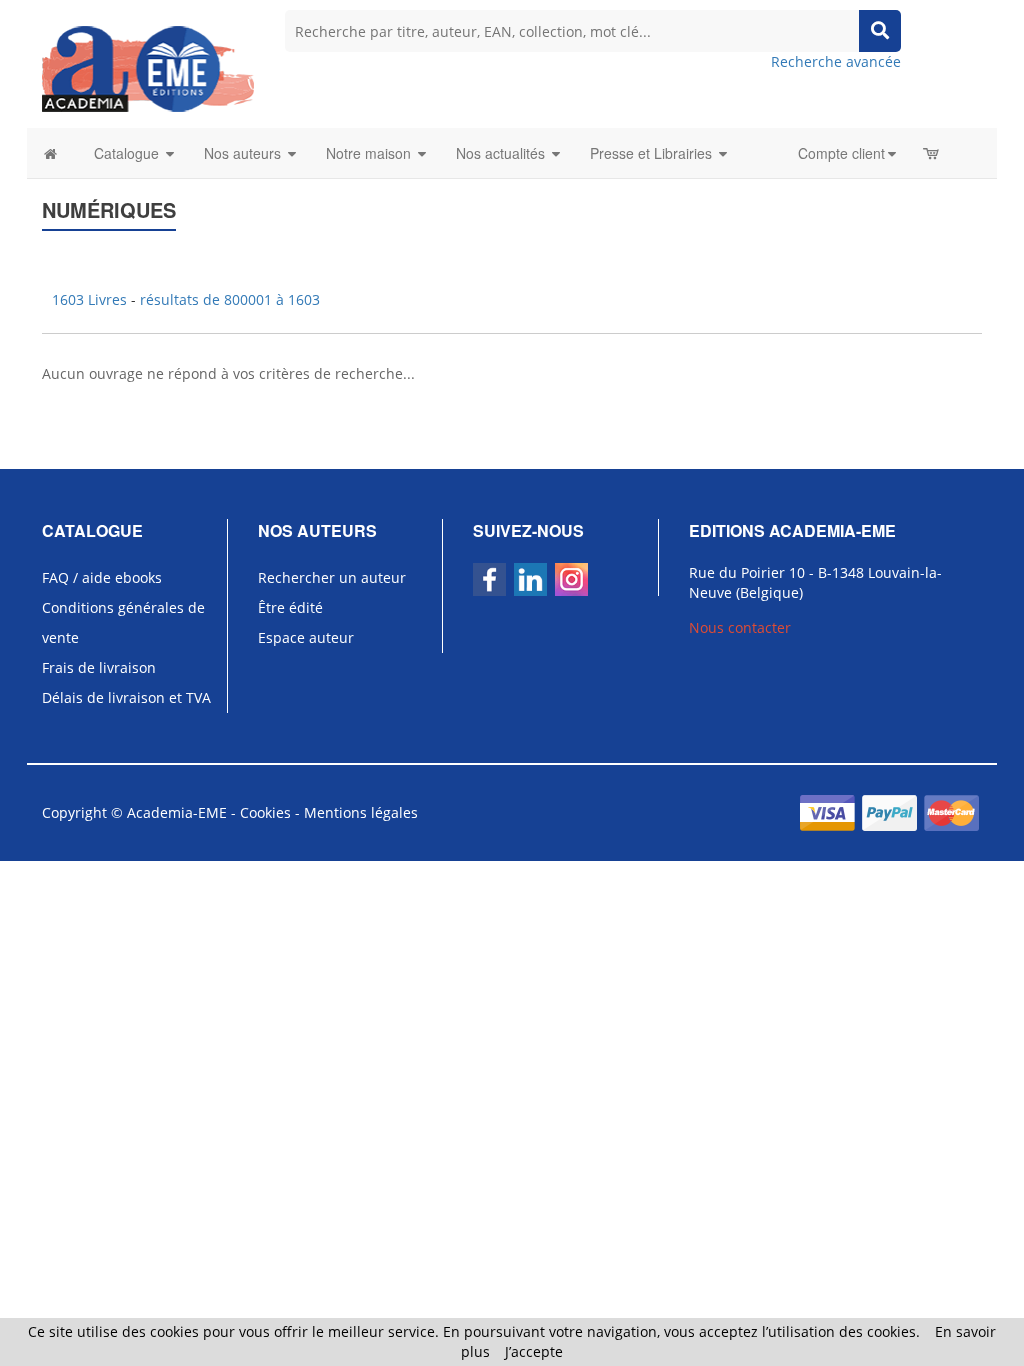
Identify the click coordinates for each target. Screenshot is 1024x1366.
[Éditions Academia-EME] (148, 67)
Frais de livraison (99, 667)
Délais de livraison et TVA (126, 697)
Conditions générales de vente (123, 622)
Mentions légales (361, 812)
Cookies (265, 812)
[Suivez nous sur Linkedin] (530, 579)
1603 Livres (91, 299)
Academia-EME (177, 812)
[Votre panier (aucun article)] (932, 153)
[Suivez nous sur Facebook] (489, 579)
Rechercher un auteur (332, 577)
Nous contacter (740, 627)
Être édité (290, 607)
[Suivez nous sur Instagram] (571, 579)
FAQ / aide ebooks (102, 577)
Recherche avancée (836, 61)
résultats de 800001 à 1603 (230, 299)
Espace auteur (306, 637)
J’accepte (534, 1351)
